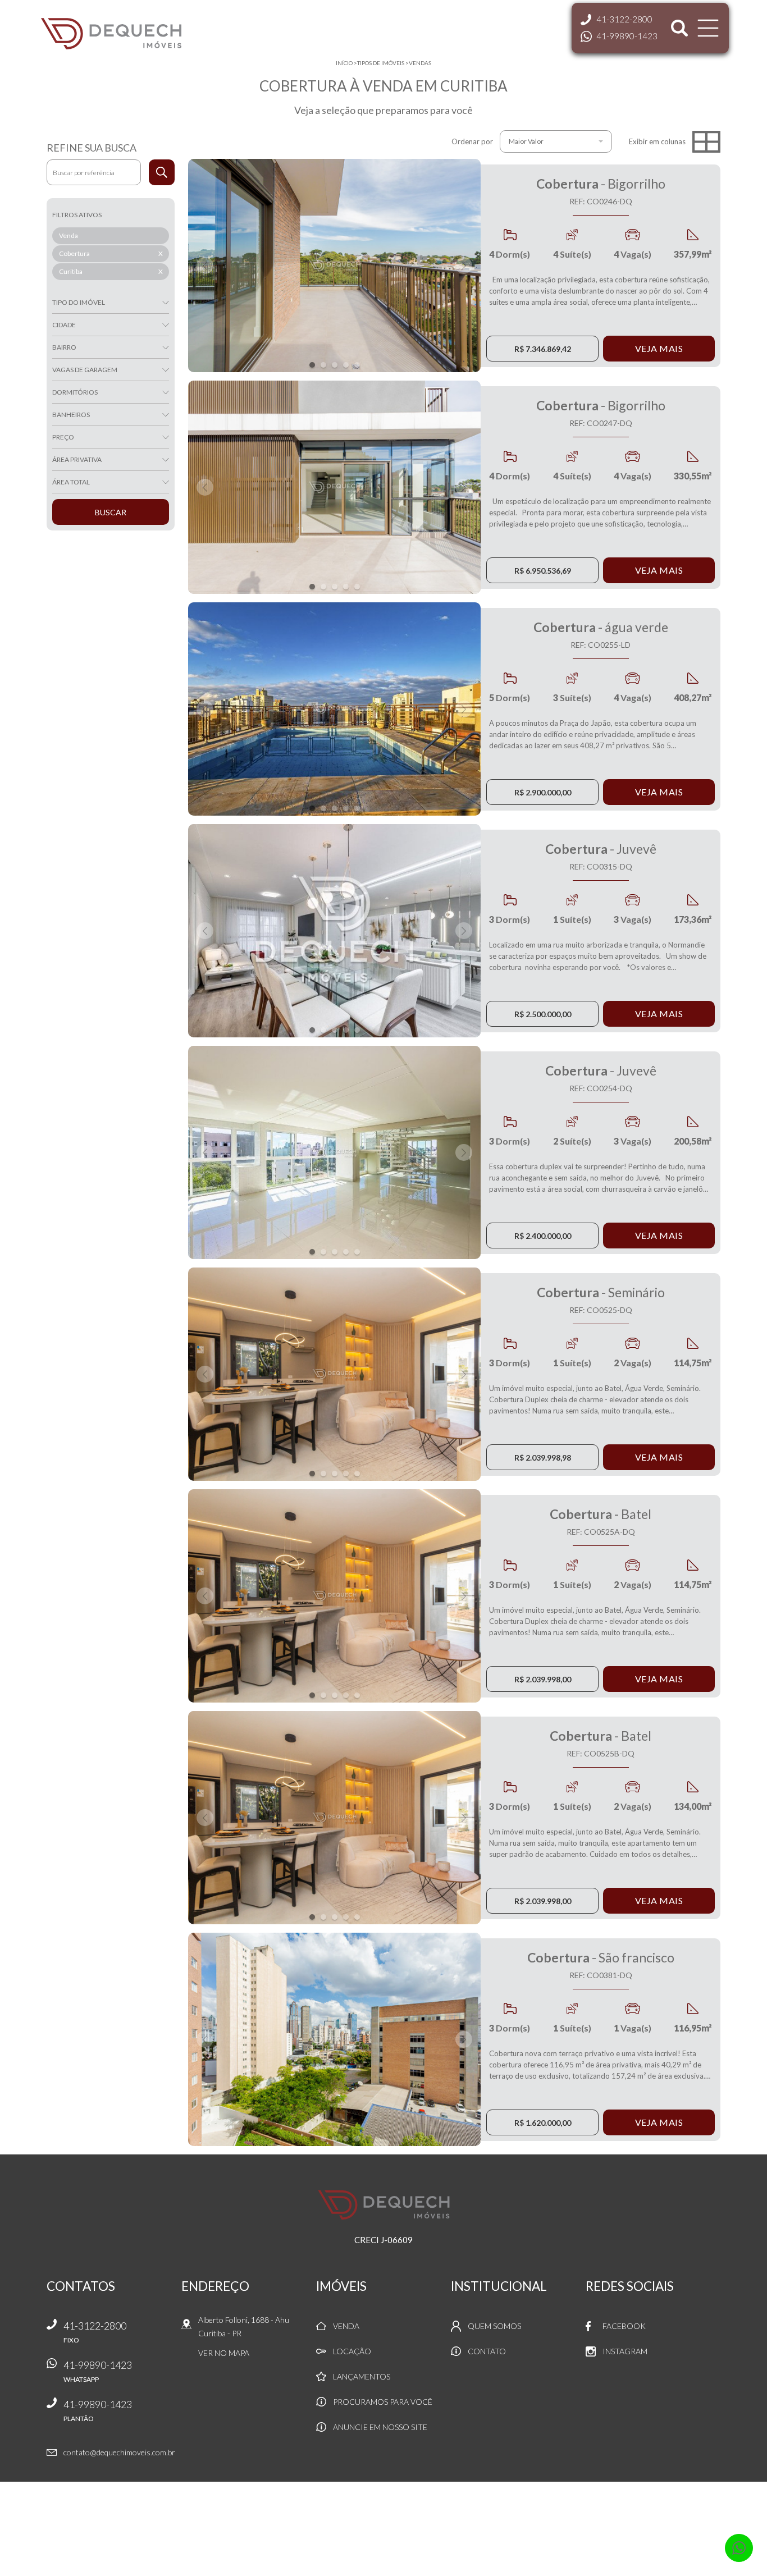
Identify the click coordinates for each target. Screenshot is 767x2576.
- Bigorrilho (601, 191)
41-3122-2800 (95, 2332)
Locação (352, 2351)
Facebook (624, 2326)
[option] (335, 266)
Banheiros (71, 415)
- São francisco (601, 1965)
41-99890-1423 (98, 2371)
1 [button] (312, 365)
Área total (71, 482)
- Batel (601, 1521)
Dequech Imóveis (384, 2205)
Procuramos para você (383, 2402)
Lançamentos (362, 2376)
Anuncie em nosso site (380, 2427)
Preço (63, 437)
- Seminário (601, 1300)
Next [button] (464, 266)
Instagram (625, 2351)
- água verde (601, 634)
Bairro (64, 347)
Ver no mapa (224, 2353)
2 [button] (323, 365)
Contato (487, 2351)
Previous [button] (205, 266)
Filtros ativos (77, 215)
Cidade (64, 325)
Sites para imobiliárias (384, 2516)
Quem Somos (494, 2326)
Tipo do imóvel (79, 302)
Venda (346, 2326)
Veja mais (659, 348)
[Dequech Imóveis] (111, 34)
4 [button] (346, 365)
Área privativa (77, 459)
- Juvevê (601, 856)
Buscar (111, 512)
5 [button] (357, 365)
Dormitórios (75, 392)
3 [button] (335, 365)
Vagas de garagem (85, 370)
